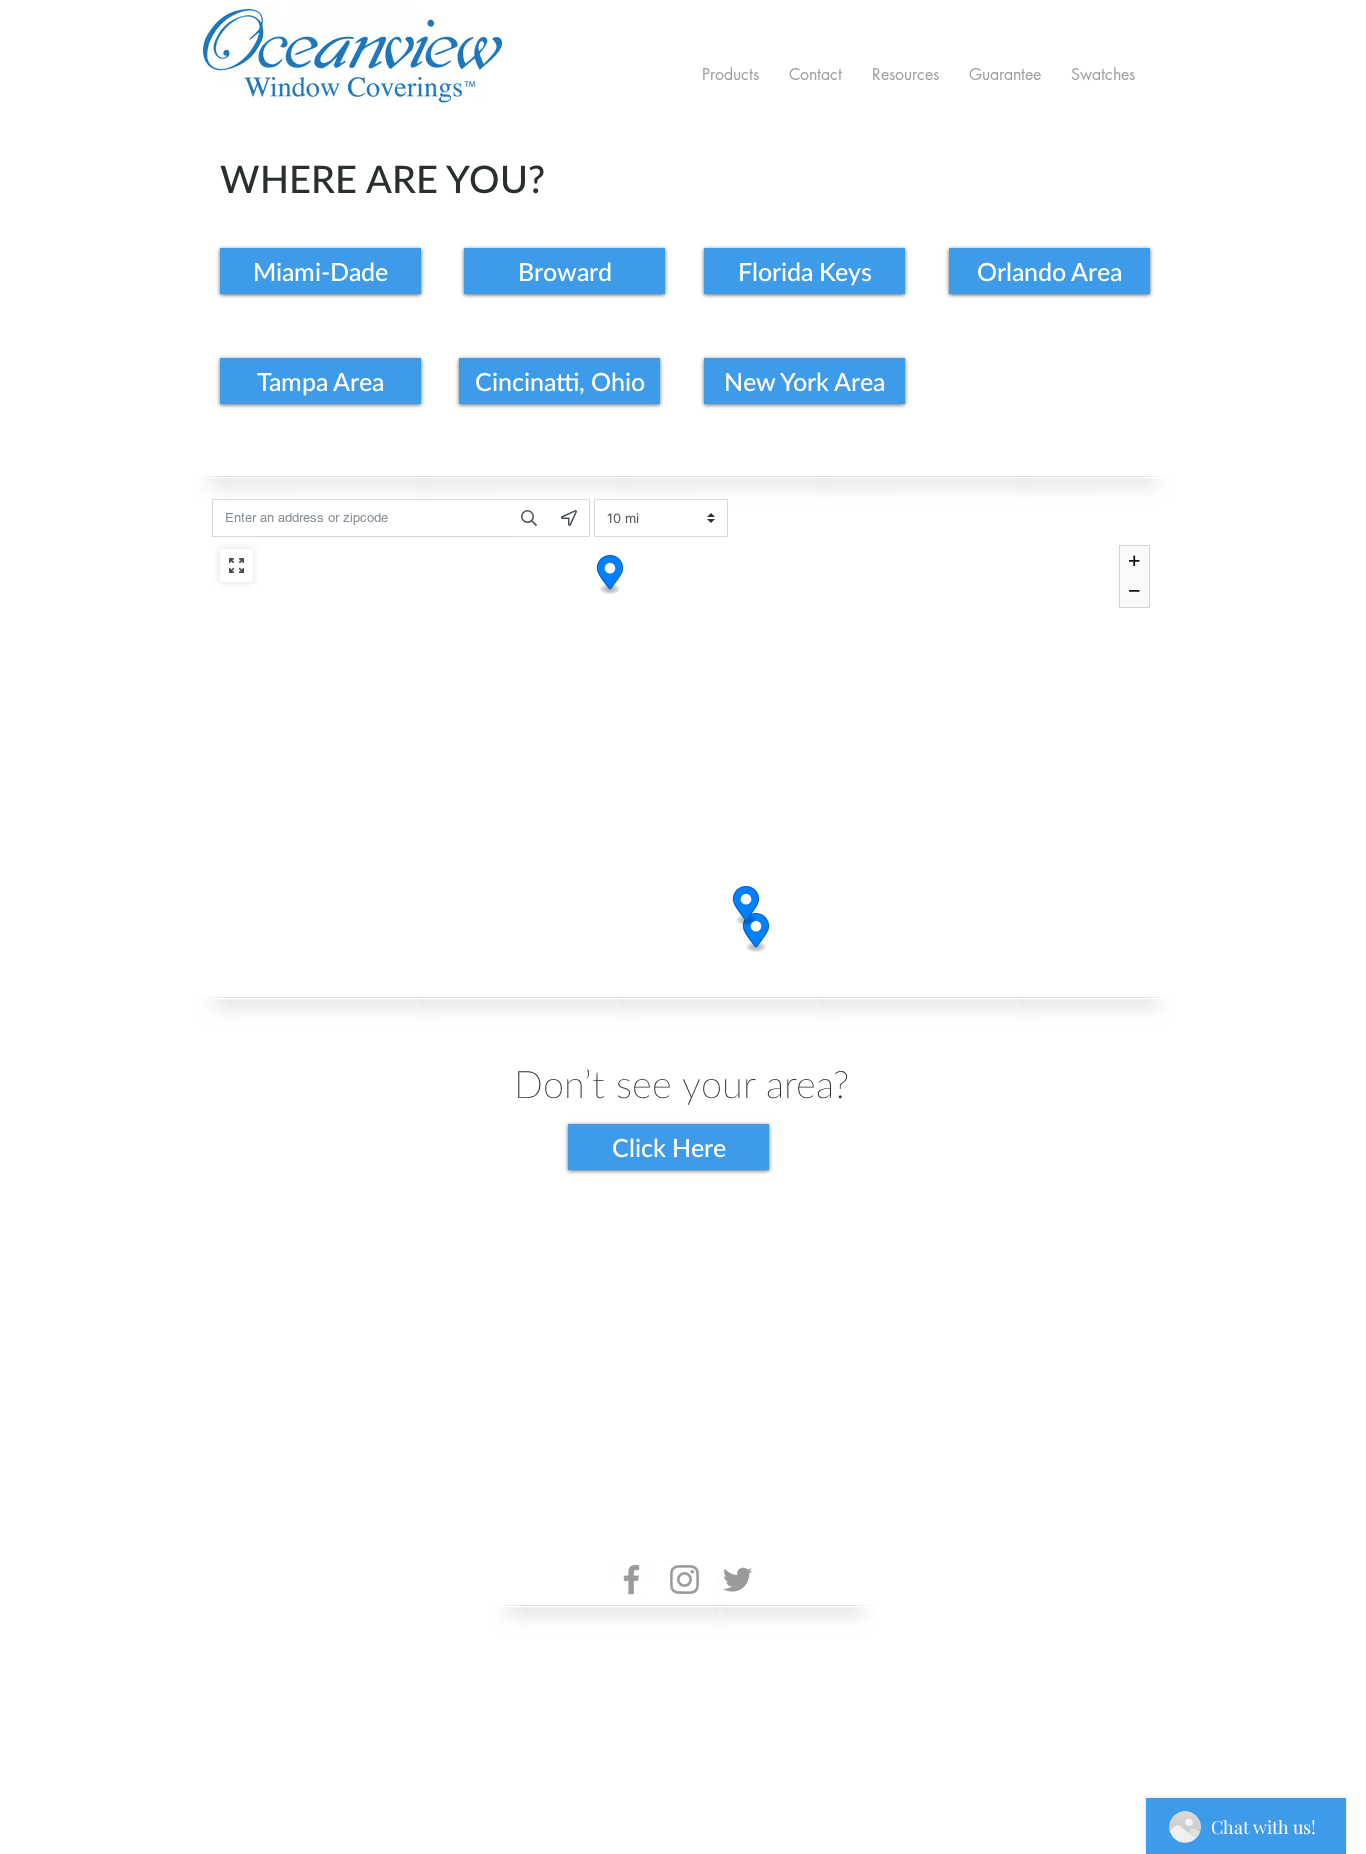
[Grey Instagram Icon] (684, 1579)
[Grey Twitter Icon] (737, 1579)
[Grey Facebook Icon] (631, 1579)
